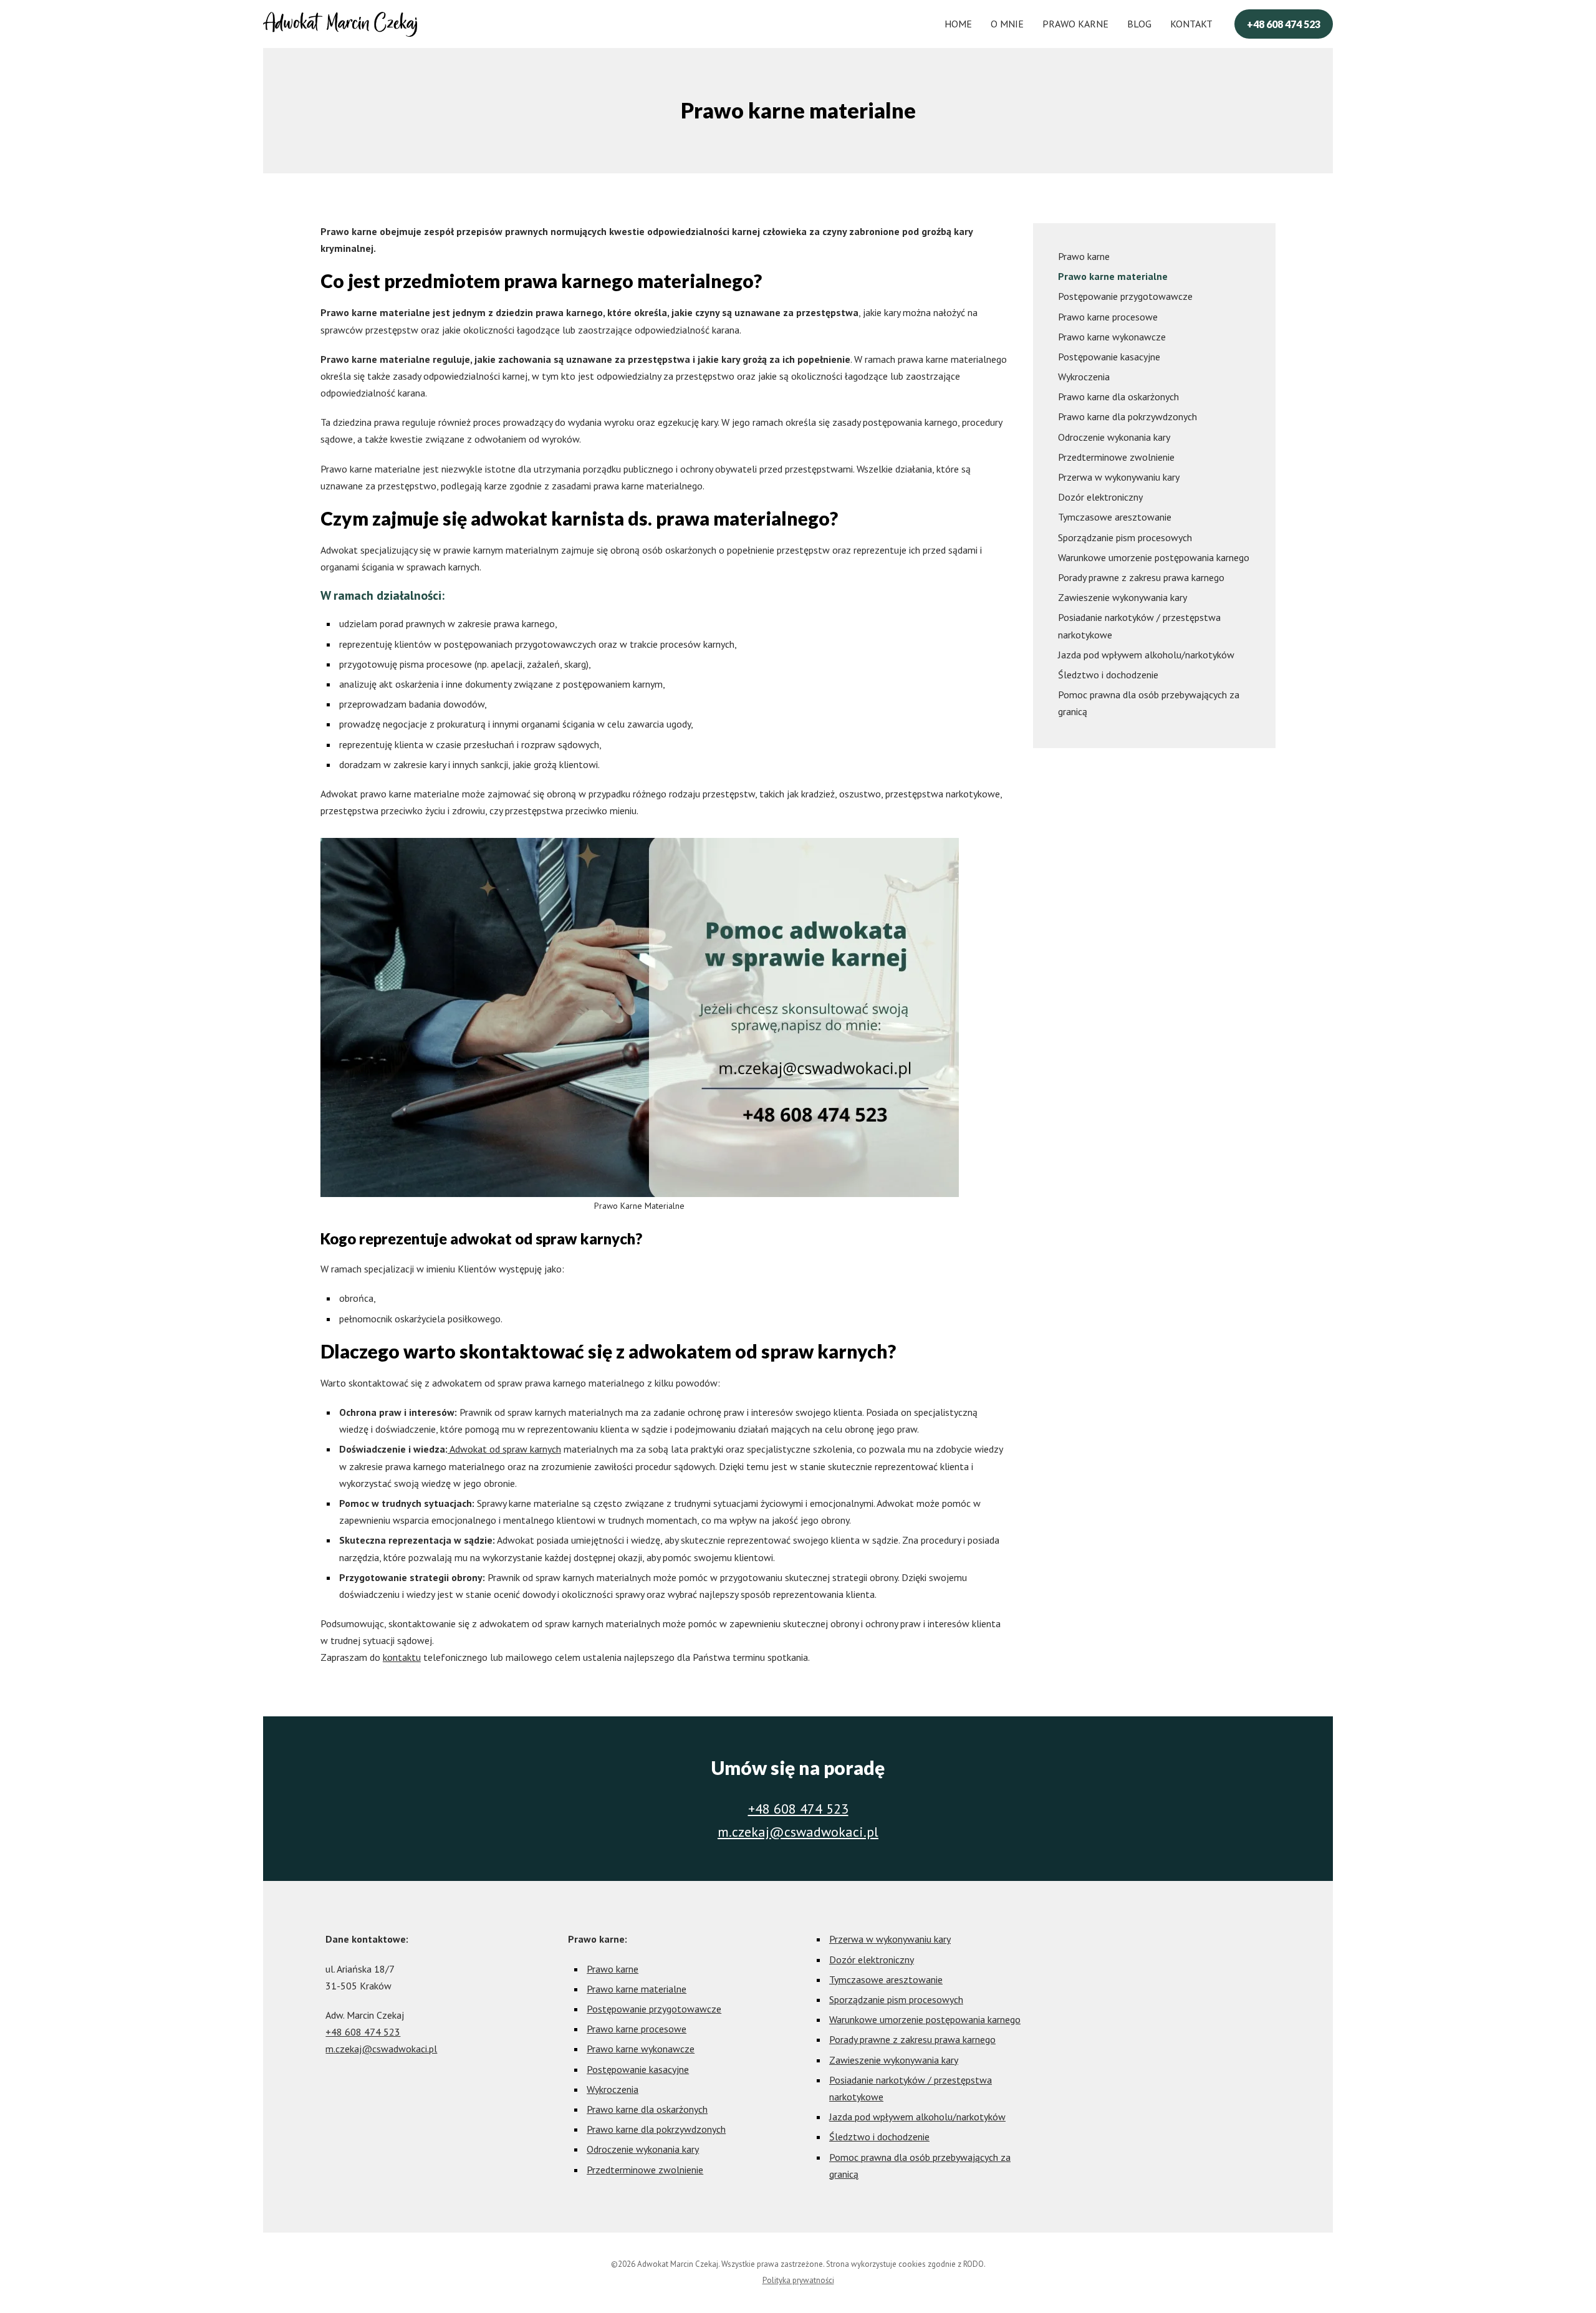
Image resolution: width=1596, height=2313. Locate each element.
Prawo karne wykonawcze (1112, 337)
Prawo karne (1075, 24)
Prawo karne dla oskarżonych (1118, 397)
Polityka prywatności (798, 2280)
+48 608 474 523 (1284, 24)
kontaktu (402, 1657)
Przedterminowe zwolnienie (1116, 457)
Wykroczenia (1084, 377)
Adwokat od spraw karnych (504, 1449)
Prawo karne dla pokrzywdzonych (1127, 416)
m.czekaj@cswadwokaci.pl (798, 1832)
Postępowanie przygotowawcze (1125, 296)
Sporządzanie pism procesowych (1125, 537)
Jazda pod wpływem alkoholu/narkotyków (1146, 655)
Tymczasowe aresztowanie (1115, 517)
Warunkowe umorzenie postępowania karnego (1154, 557)
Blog (1139, 24)
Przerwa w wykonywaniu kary (1119, 477)
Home (958, 24)
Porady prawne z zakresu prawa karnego (1141, 577)
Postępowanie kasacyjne (1109, 357)
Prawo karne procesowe (1108, 317)
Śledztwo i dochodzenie (1108, 675)
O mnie (1007, 24)
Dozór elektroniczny (1100, 497)
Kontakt (1191, 24)
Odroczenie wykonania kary (1114, 437)
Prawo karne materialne (1113, 276)
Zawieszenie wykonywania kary (1122, 597)
